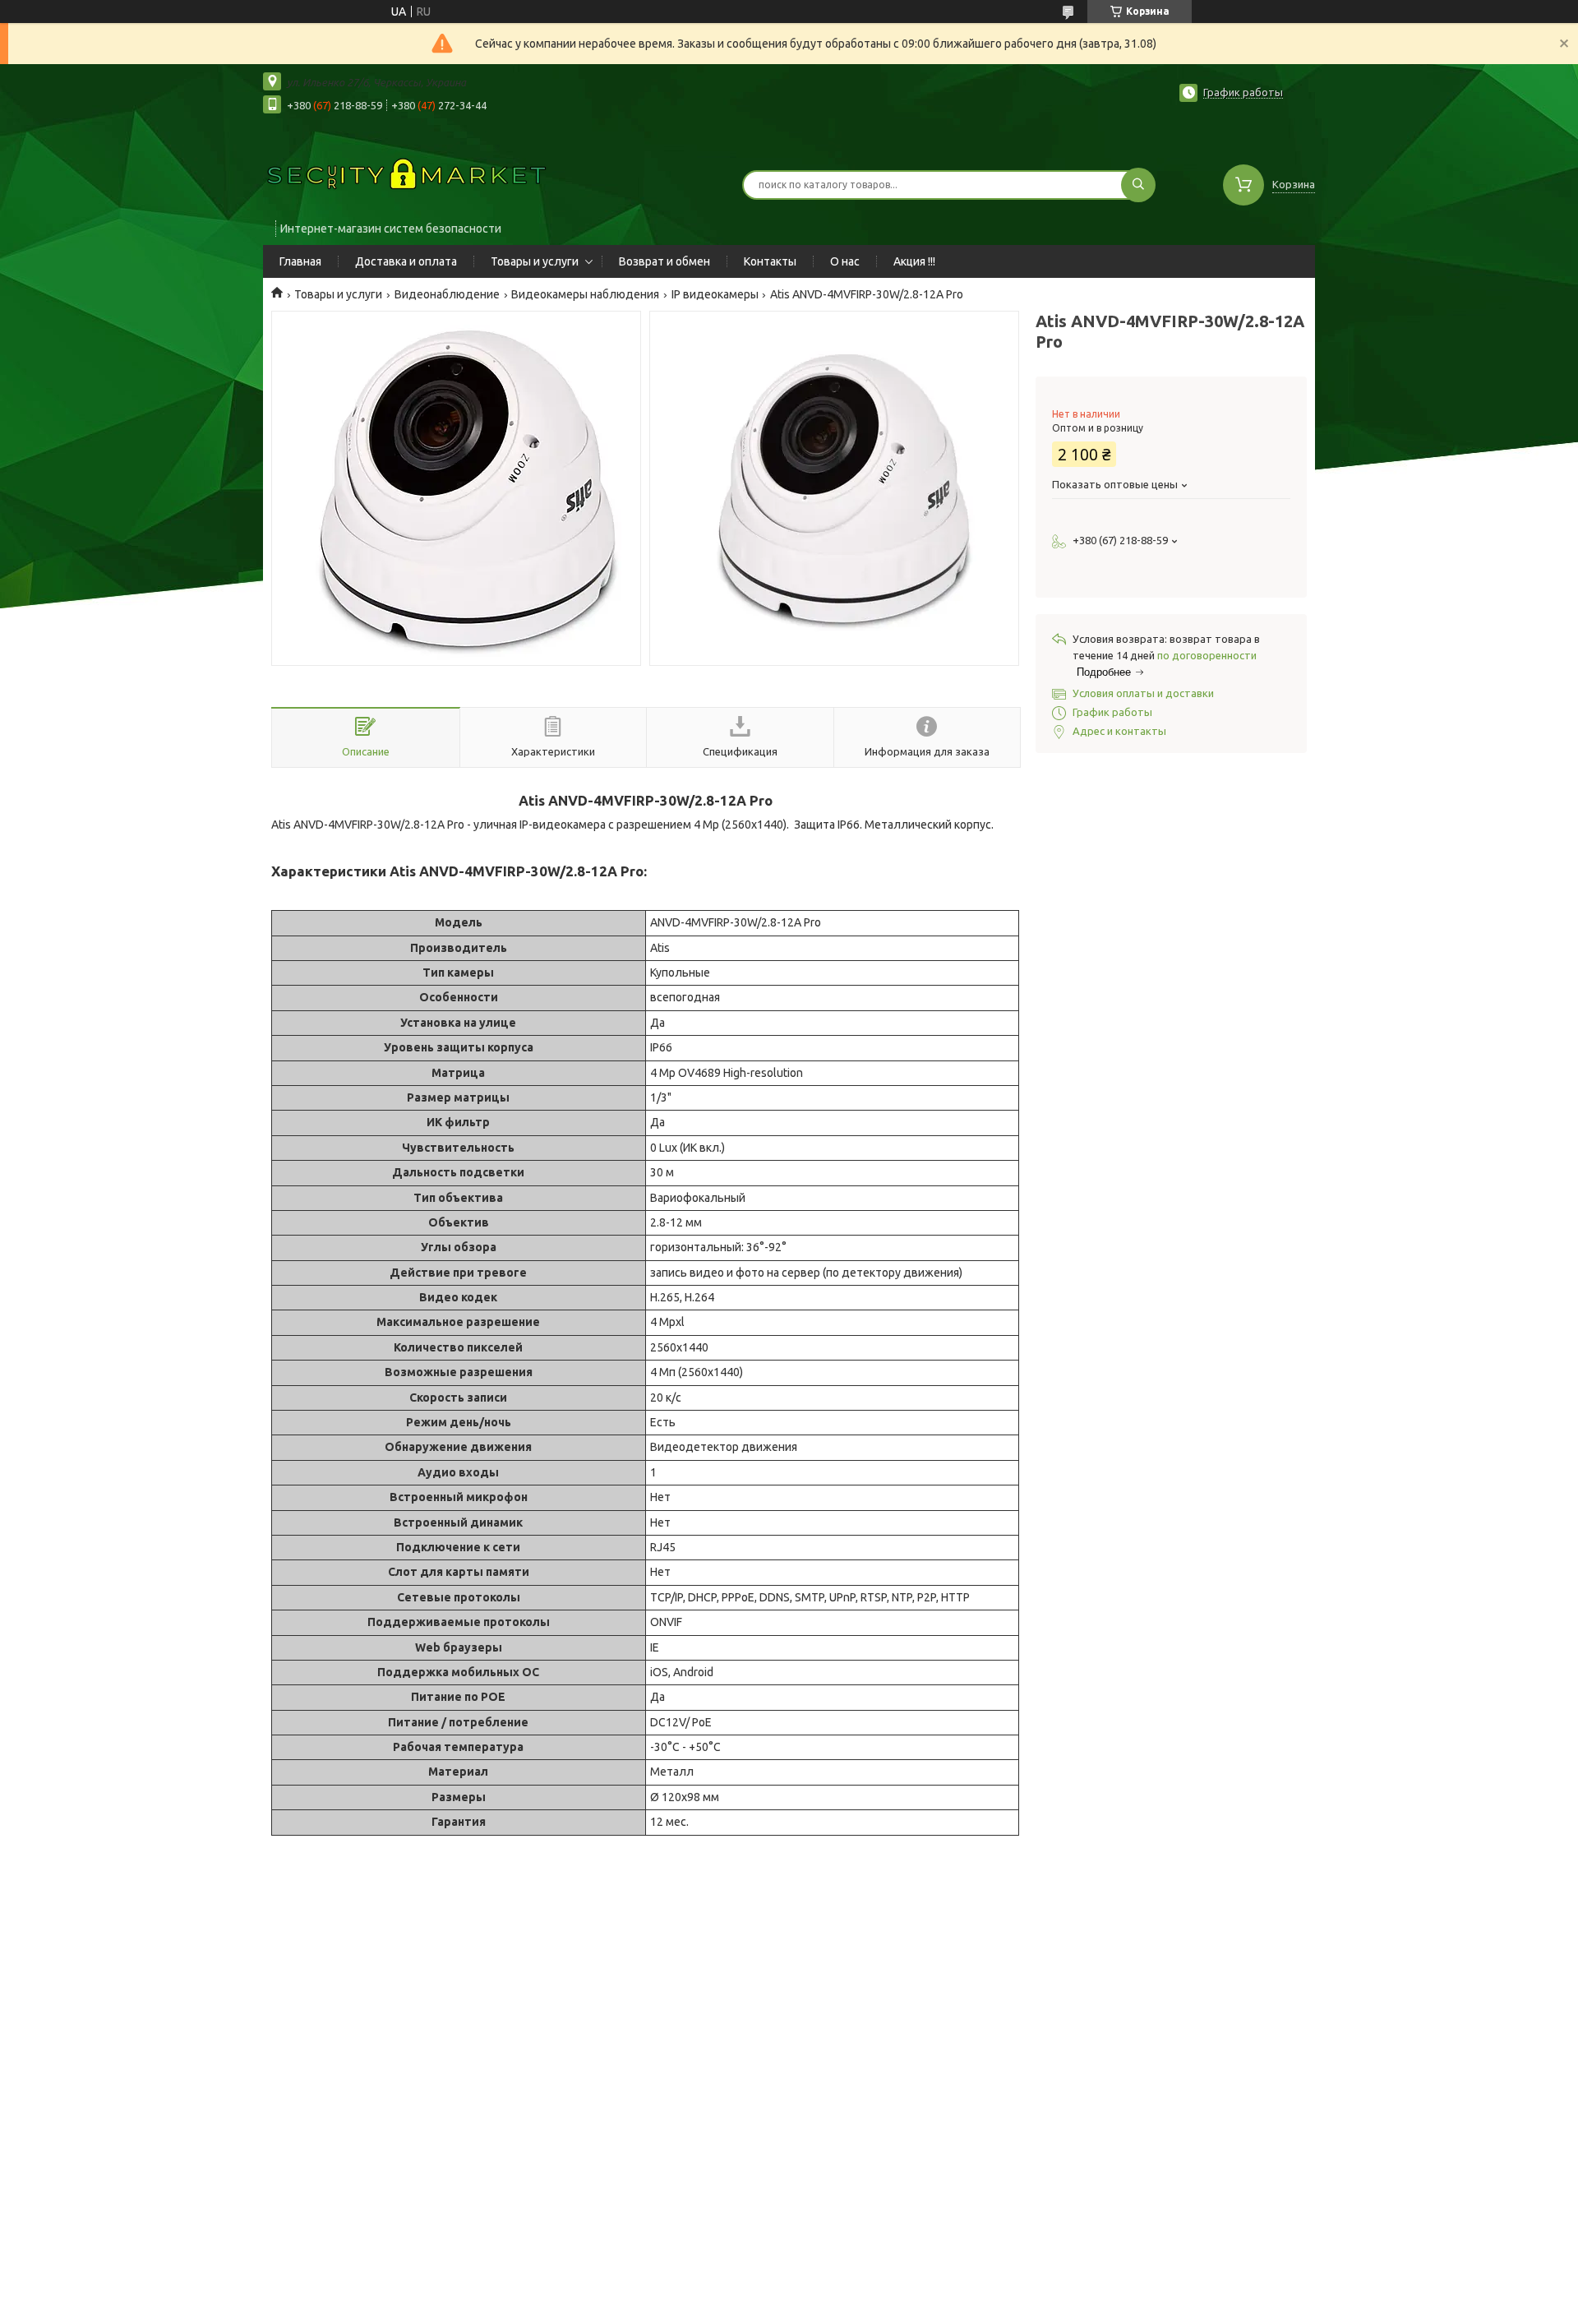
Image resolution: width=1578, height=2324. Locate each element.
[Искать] (1138, 185)
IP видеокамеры (715, 294)
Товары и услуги (535, 261)
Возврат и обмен (664, 261)
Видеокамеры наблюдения (585, 294)
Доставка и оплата (406, 261)
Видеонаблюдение (447, 294)
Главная (300, 261)
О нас (845, 261)
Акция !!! (914, 261)
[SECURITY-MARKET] (407, 174)
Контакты (770, 261)
